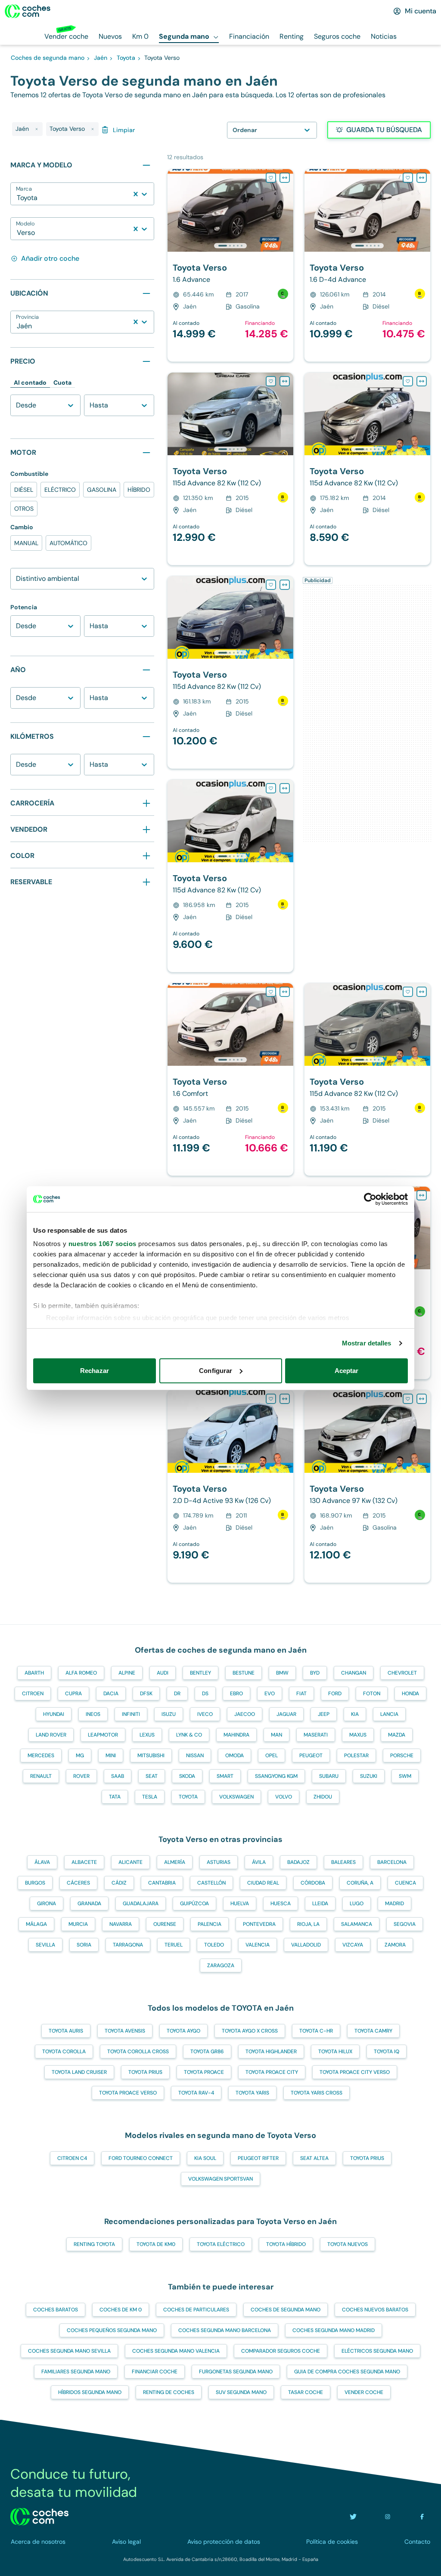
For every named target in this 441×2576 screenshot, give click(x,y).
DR (177, 1694)
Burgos (35, 1883)
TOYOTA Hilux (335, 2052)
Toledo (214, 1945)
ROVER (81, 1776)
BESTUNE (244, 1673)
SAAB (118, 1776)
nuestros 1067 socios (102, 1244)
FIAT (301, 1694)
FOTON (372, 1694)
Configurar (216, 1371)
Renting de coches (169, 2392)
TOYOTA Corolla (64, 2052)
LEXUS (147, 1735)
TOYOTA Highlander (271, 2052)
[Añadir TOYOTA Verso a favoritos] (271, 178)
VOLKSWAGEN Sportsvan (220, 2179)
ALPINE (127, 1673)
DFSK (146, 1694)
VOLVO (284, 1797)
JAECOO (245, 1714)
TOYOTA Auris (66, 2031)
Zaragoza (221, 1965)
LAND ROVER (51, 1735)
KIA (355, 1714)
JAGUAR (286, 1714)
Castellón (211, 1883)
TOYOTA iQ (387, 2052)
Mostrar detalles (367, 1343)
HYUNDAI (54, 1714)
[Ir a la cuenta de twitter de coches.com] (353, 2517)
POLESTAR (356, 1755)
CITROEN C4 (72, 2158)
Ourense (165, 1924)
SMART (225, 1776)
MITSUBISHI (151, 1755)
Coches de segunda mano (286, 2310)
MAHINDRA (236, 1735)
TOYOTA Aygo (183, 2031)
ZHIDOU (323, 1797)
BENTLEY (200, 1673)
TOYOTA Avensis (125, 2031)
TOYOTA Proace (204, 2072)
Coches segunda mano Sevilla (69, 2351)
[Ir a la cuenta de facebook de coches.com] (422, 2517)
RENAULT (41, 1776)
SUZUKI (369, 1776)
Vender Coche (364, 2392)
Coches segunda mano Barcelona (225, 2330)
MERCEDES (41, 1755)
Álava (42, 1862)
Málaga (36, 1924)
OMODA (234, 1755)
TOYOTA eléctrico (221, 2244)
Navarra (121, 1924)
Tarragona (128, 1945)
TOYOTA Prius (145, 2072)
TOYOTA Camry (373, 2031)
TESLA (150, 1797)
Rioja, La (308, 1924)
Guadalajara (141, 1903)
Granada (89, 1903)
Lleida (320, 1903)
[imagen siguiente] (286, 210)
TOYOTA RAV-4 (196, 2093)
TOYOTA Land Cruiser (79, 2072)
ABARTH (34, 1673)
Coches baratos (56, 2310)
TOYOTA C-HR (316, 2031)
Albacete (84, 1862)
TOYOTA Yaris (252, 2093)
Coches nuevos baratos (375, 2310)
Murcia (78, 1924)
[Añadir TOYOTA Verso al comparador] (285, 178)
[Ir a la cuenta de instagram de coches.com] (388, 2517)
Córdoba (313, 1883)
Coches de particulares (196, 2310)
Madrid (394, 1903)
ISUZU (169, 1714)
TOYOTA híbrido (286, 2244)
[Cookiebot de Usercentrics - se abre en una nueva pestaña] (370, 1199)
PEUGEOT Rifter (258, 2158)
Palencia (210, 1924)
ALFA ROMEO (81, 1673)
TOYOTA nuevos (348, 2244)
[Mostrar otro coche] (230, 246)
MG (80, 1755)
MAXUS (358, 1735)
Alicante (130, 1862)
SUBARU (329, 1776)
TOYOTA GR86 (207, 2052)
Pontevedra (259, 1924)
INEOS (93, 1714)
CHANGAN (354, 1673)
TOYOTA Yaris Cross (317, 2093)
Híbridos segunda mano (90, 2392)
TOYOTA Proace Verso (128, 2093)
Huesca (281, 1903)
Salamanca (357, 1924)
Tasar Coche (306, 2392)
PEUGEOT (311, 1755)
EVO (270, 1694)
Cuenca (405, 1883)
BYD (315, 1673)
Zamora (395, 1945)
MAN (276, 1735)
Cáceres (78, 1883)
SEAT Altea (314, 2158)
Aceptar (347, 1371)
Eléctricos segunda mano (377, 2351)
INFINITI (131, 1714)
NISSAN (195, 1755)
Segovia (405, 1924)
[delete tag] (37, 129)
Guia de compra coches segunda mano (347, 2372)
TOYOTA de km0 (156, 2244)
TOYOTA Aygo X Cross (250, 2031)
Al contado (30, 383)
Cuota (62, 383)
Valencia (258, 1945)
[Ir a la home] (28, 11)
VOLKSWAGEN (236, 1797)
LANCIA (389, 1714)
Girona (47, 1903)
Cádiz (119, 1883)
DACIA (111, 1694)
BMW (282, 1673)
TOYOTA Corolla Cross (138, 2052)
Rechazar (95, 1371)
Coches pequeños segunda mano (112, 2330)
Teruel (174, 1945)
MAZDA (397, 1735)
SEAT (152, 1776)
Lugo (357, 1903)
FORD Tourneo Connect (141, 2158)
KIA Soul (205, 2158)
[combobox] (18, 198)
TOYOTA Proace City (272, 2072)
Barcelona (392, 1862)
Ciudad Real (263, 1883)
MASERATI (316, 1735)
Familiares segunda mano (76, 2372)
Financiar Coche (155, 2372)
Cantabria (162, 1883)
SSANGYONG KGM (276, 1776)
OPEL (272, 1755)
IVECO (205, 1714)
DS (205, 1694)
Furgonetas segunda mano (236, 2372)
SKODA (187, 1776)
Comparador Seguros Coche (281, 2351)
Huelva (240, 1903)
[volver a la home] (39, 2517)
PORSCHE (402, 1755)
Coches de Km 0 (121, 2310)
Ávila (259, 1862)
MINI (111, 1755)
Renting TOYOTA (94, 2244)
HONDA (410, 1694)
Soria (84, 1945)
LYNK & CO (189, 1735)
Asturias (219, 1862)
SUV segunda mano (241, 2392)
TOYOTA (188, 1797)
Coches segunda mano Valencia (176, 2351)
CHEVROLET (402, 1673)
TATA (115, 1797)
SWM (405, 1776)
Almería (175, 1862)
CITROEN (33, 1694)
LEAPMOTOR (103, 1735)
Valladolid (306, 1945)
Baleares (343, 1862)
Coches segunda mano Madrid (334, 2330)
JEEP (324, 1714)
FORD (335, 1694)
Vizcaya (353, 1945)
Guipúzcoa (194, 1903)
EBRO (236, 1694)
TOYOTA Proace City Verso (355, 2072)
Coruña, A (360, 1883)
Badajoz (298, 1862)
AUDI (163, 1673)
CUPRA (73, 1694)
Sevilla (45, 1945)
